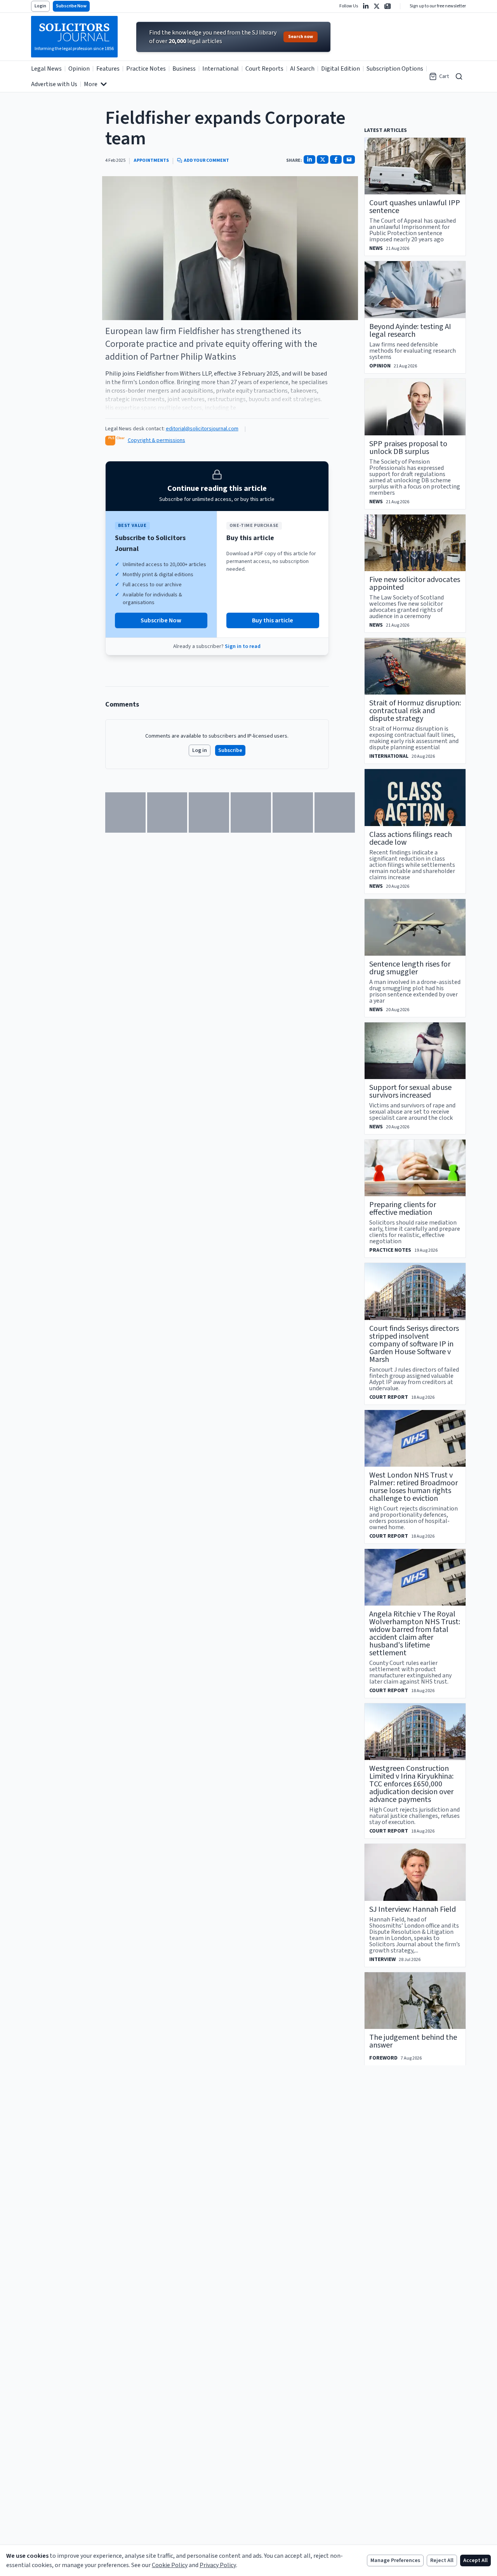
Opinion (79, 69)
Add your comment (206, 161)
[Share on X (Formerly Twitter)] (323, 159)
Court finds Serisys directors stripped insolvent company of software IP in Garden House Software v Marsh (414, 1344)
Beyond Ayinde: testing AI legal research (410, 331)
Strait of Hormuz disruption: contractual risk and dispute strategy (415, 711)
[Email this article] (349, 159)
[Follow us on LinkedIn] (366, 6)
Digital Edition (341, 69)
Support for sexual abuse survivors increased (410, 1091)
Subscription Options (395, 69)
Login (40, 6)
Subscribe (230, 750)
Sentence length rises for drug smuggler (410, 968)
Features (108, 69)
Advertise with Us (54, 84)
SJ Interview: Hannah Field (413, 1909)
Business (184, 69)
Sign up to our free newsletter (438, 6)
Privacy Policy (218, 2565)
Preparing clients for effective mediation (403, 1209)
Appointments (151, 161)
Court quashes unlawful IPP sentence (415, 207)
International (221, 69)
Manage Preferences (395, 2560)
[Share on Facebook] (336, 159)
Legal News (46, 69)
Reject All (442, 2560)
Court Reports (264, 69)
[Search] (459, 76)
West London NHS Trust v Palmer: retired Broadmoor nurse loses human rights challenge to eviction (414, 1487)
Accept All (475, 2560)
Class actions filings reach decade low (411, 838)
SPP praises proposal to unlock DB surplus (408, 448)
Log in (200, 750)
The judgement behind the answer (413, 2041)
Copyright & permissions (156, 440)
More (91, 84)
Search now (301, 37)
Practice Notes (146, 69)
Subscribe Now (71, 6)
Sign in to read (243, 646)
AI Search (302, 69)
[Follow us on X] (377, 6)
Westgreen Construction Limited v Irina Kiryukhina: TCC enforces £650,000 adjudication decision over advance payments (411, 1784)
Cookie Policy (170, 2565)
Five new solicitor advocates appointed (415, 584)
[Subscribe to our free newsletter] (388, 6)
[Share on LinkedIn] (309, 159)
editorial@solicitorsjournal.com (202, 429)
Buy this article (273, 620)
